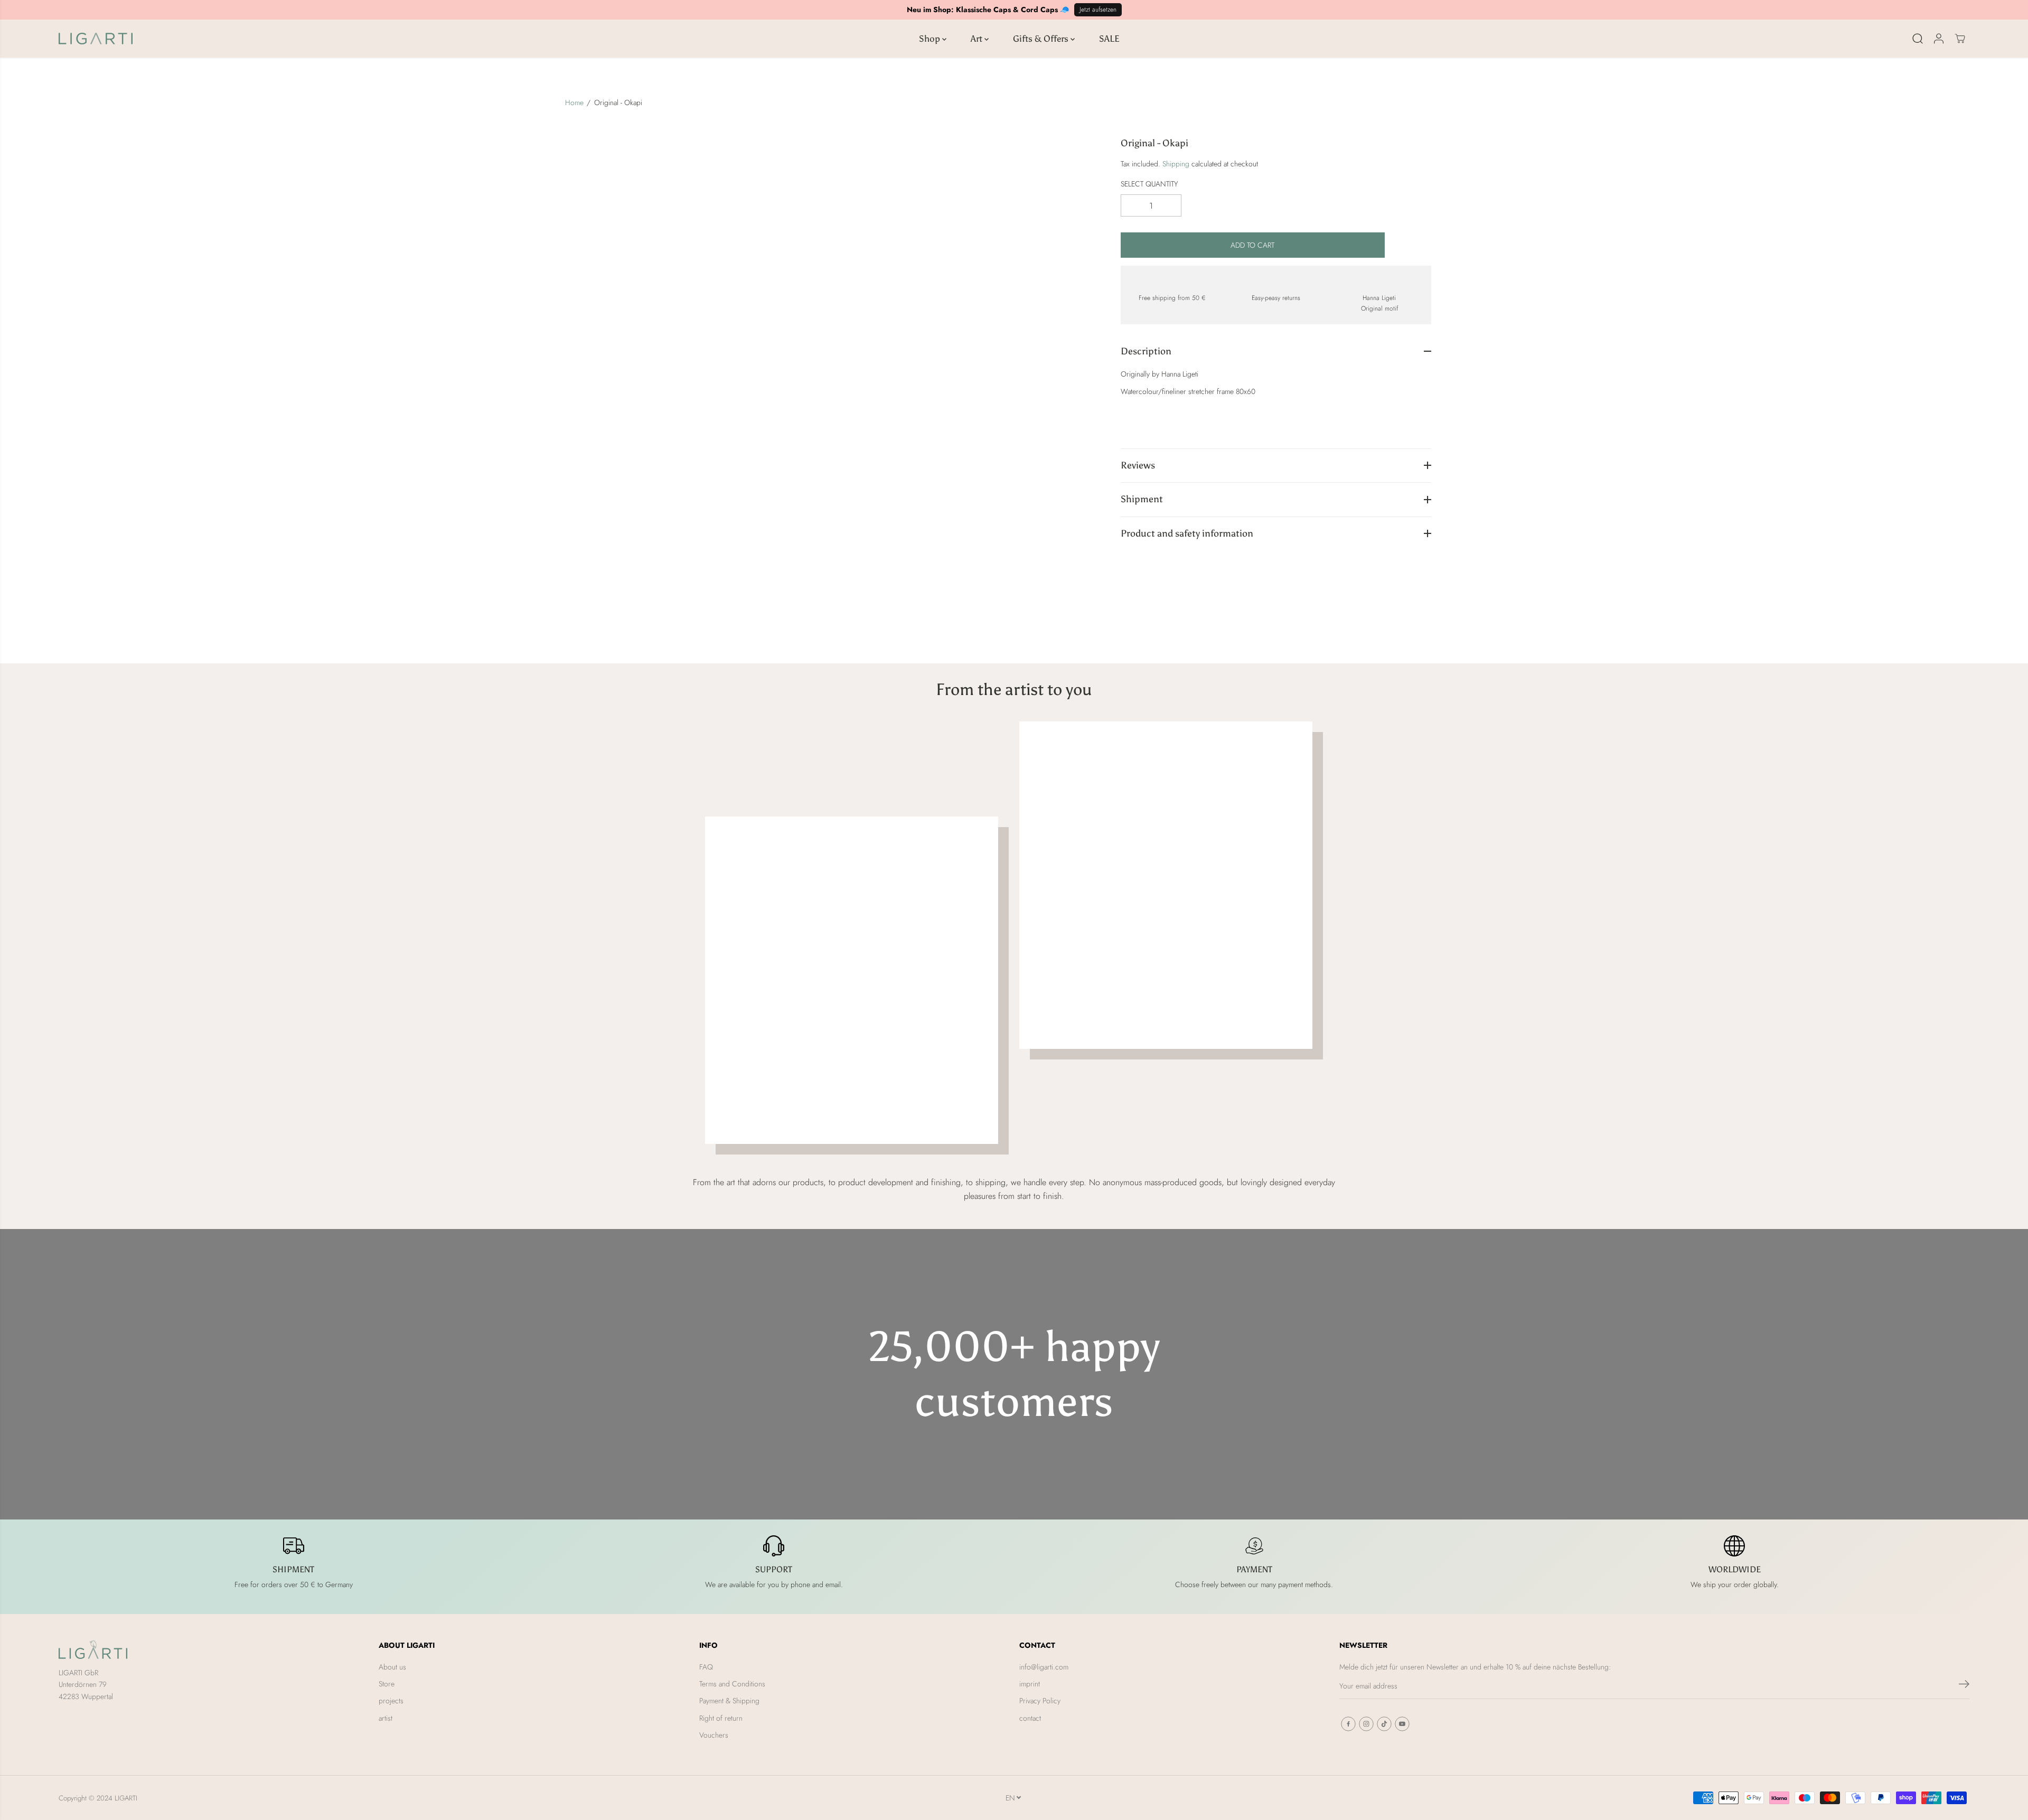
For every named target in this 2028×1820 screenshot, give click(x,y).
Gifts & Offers (1042, 39)
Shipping (1176, 163)
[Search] (1918, 39)
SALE (1109, 39)
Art (978, 39)
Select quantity (1149, 183)
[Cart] (1960, 39)
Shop (931, 39)
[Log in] (1939, 39)
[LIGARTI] (96, 39)
